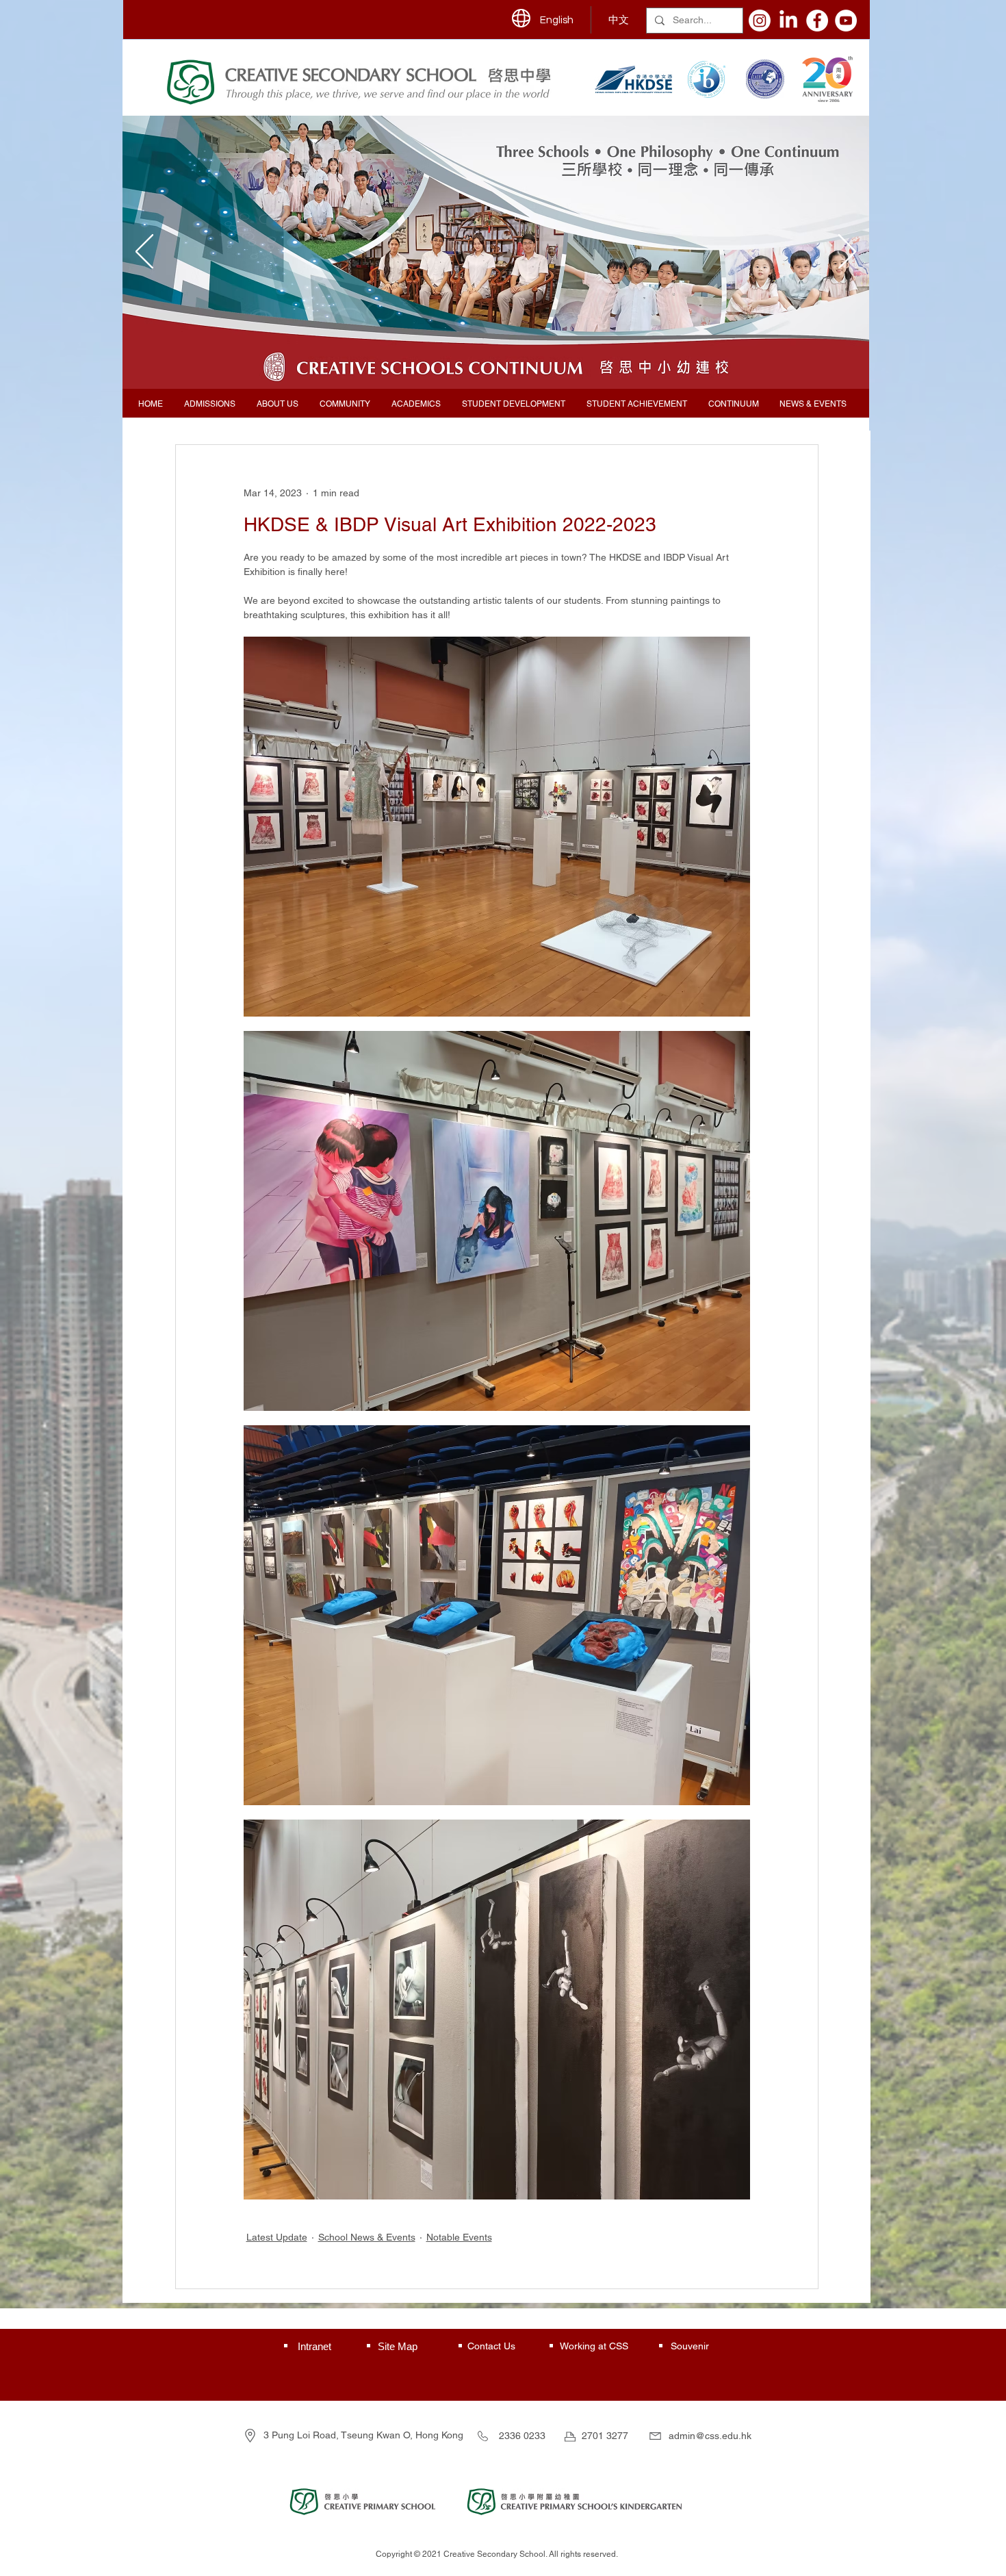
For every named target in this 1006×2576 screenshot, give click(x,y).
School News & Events (367, 2237)
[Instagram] (760, 21)
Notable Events (459, 2237)
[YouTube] (846, 21)
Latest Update (277, 2237)
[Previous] (144, 253)
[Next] (847, 253)
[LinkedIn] (788, 21)
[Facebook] (817, 21)
